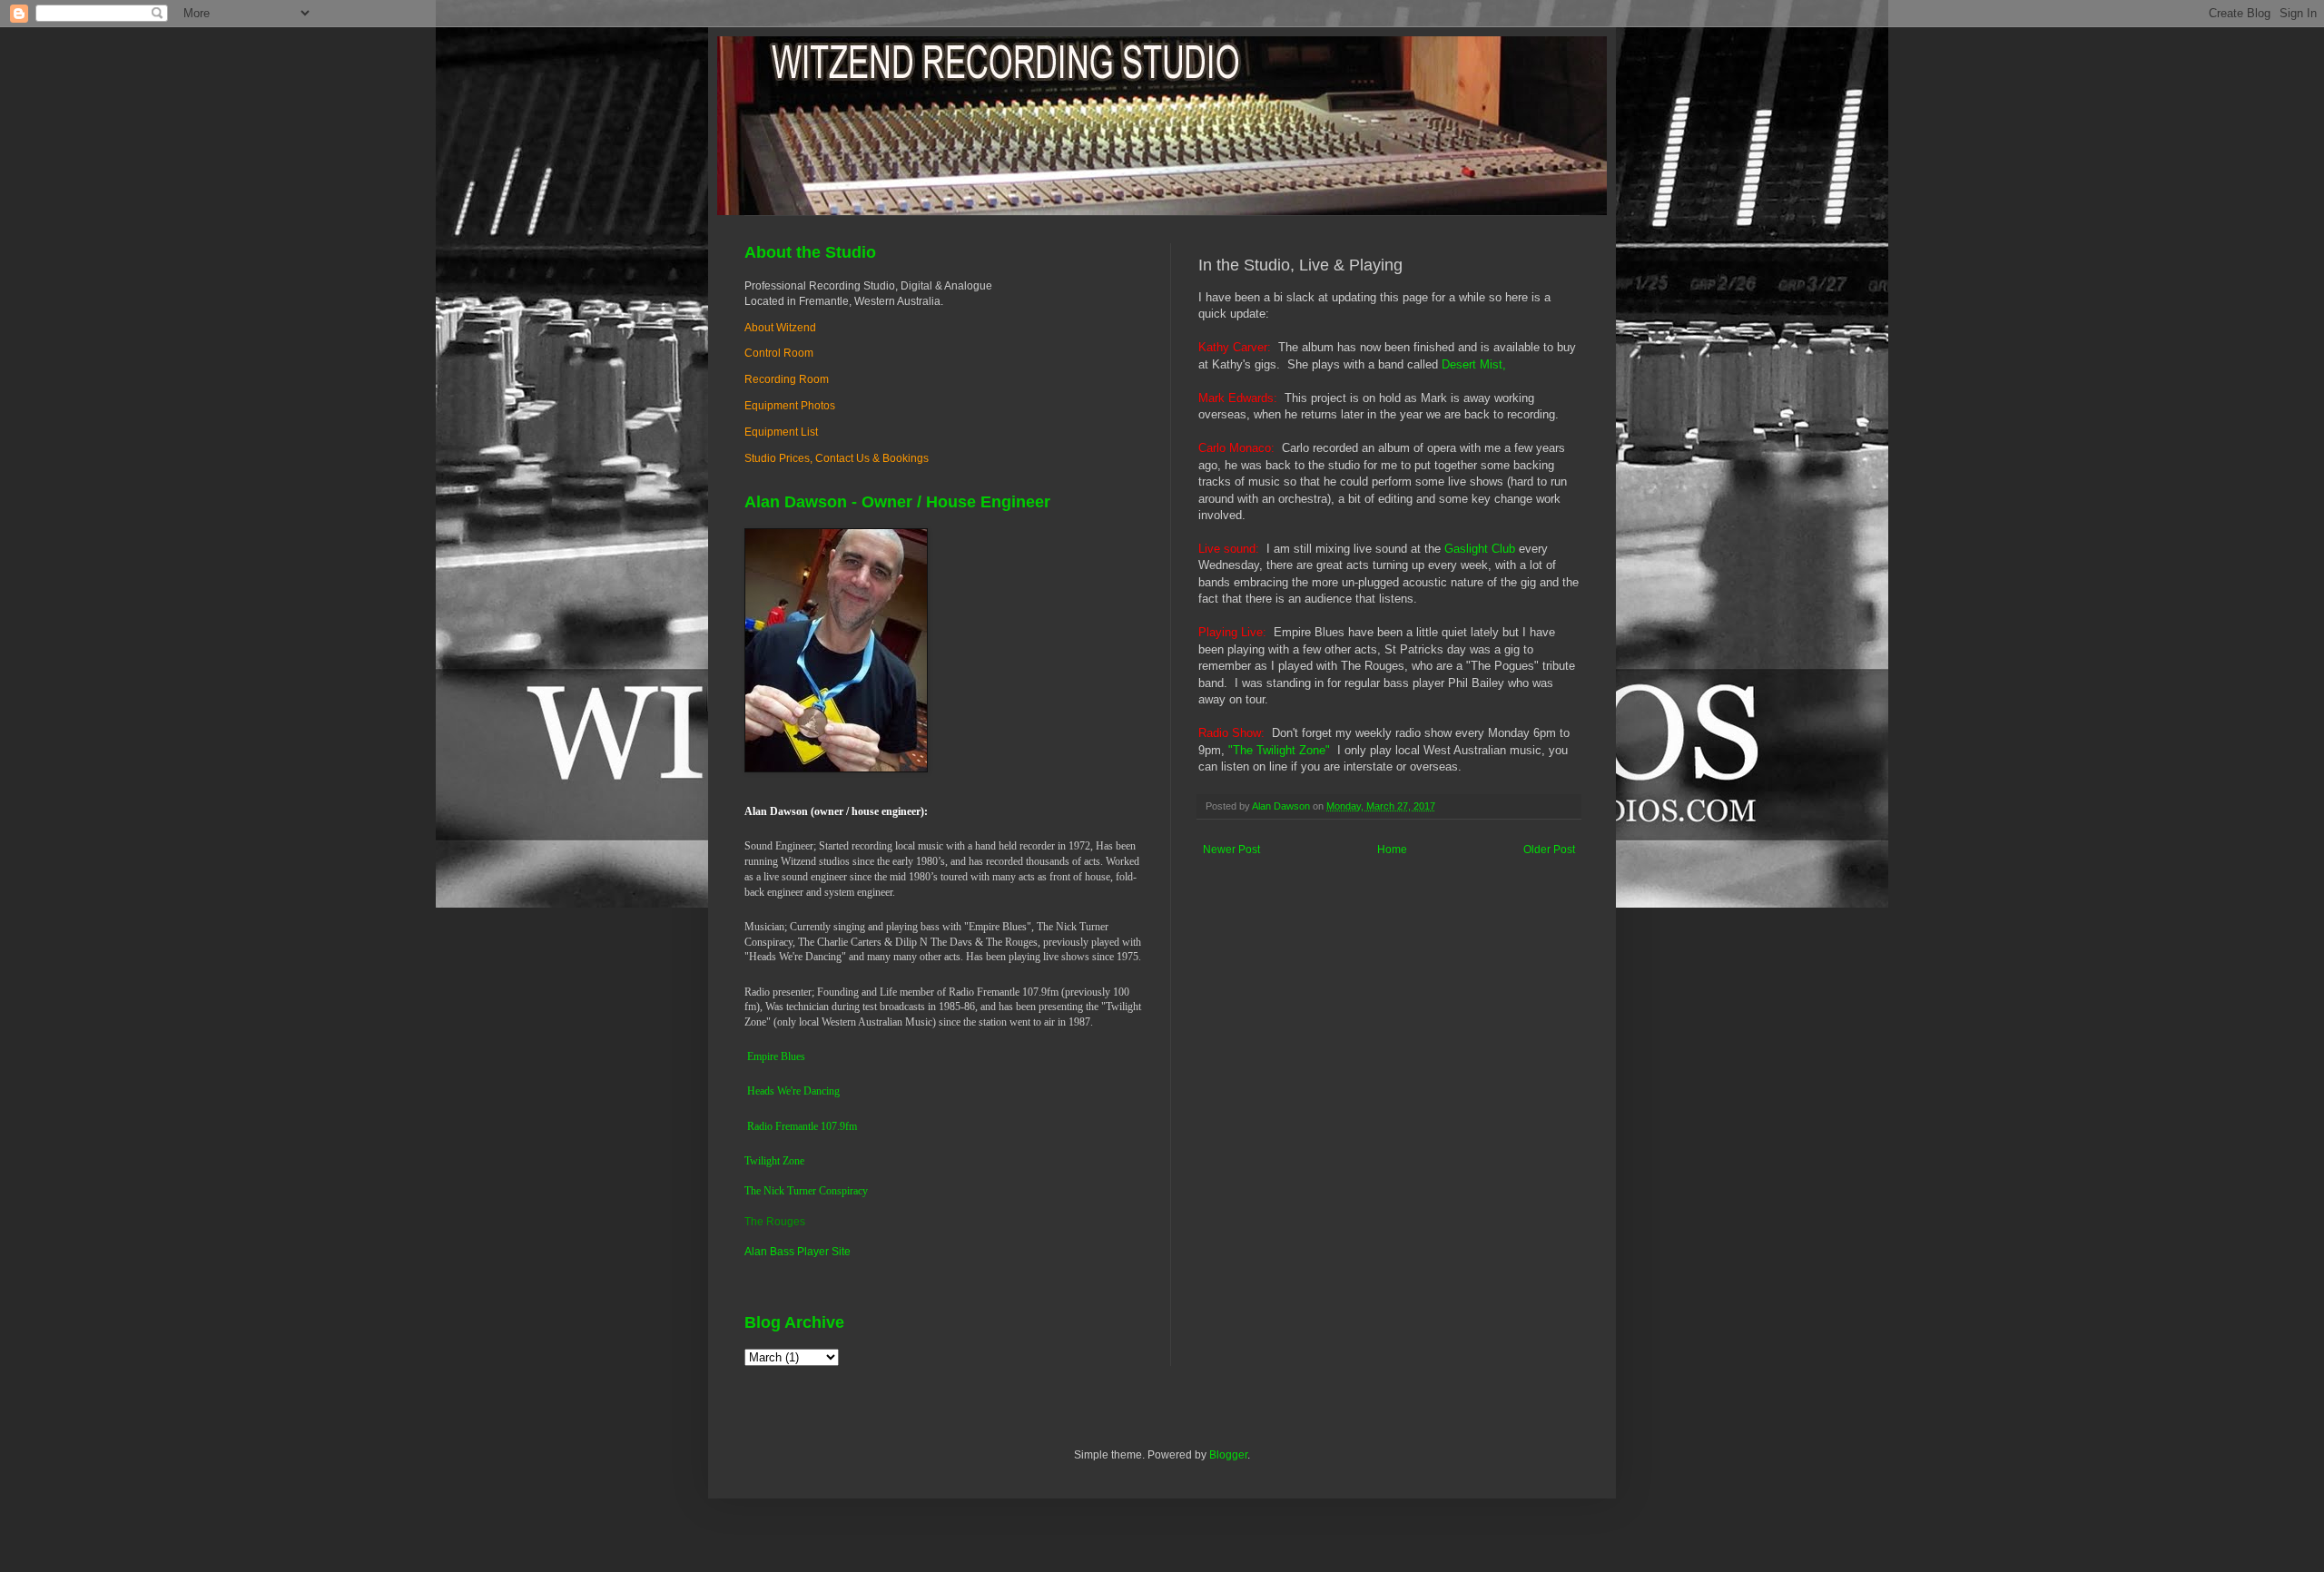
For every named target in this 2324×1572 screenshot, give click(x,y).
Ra (753, 1126)
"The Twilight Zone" (1279, 750)
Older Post (1549, 850)
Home (1392, 850)
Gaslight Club (1480, 549)
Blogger (1228, 1455)
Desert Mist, (1474, 364)
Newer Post (1231, 850)
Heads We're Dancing (793, 1091)
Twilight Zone (774, 1161)
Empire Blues (776, 1056)
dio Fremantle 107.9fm (808, 1126)
